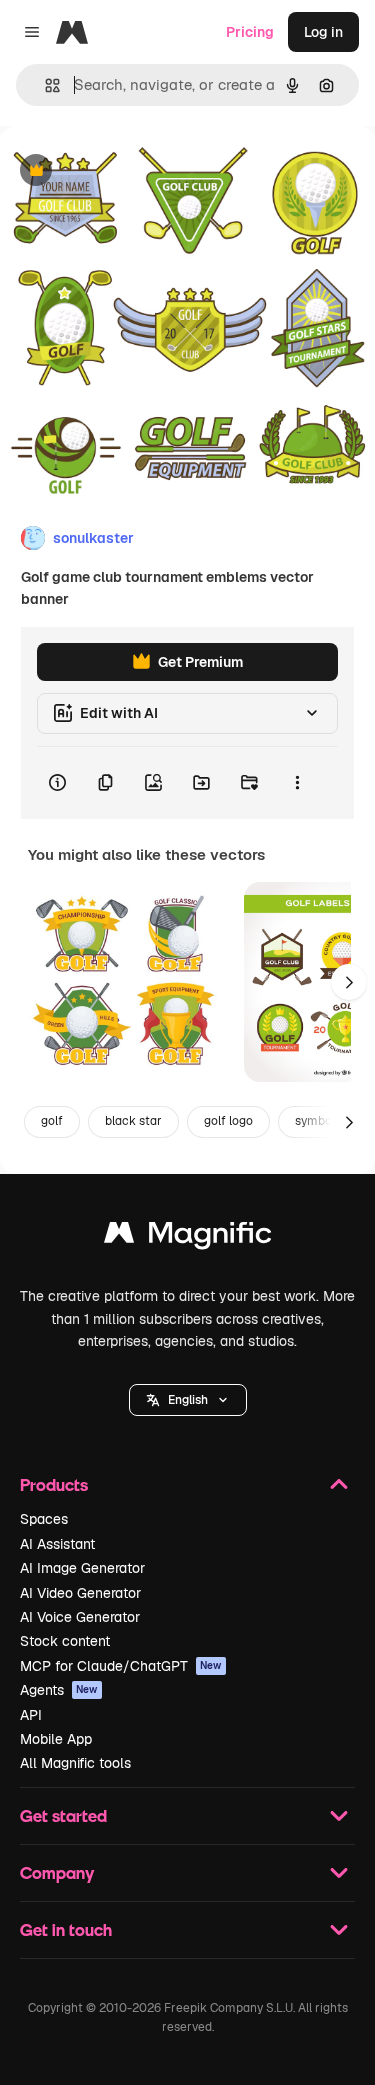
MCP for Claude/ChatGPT (121, 1666)
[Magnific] (188, 1237)
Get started (63, 1815)
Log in (323, 32)
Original (128, 171)
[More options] (297, 783)
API (31, 1715)
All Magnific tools (75, 1763)
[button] (188, 1400)
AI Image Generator (82, 1568)
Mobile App (56, 1739)
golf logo (228, 1121)
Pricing (250, 32)
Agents (59, 1690)
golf (52, 1121)
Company (57, 1872)
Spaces (44, 1519)
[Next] (349, 982)
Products (54, 1484)
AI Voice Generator (80, 1617)
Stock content (65, 1641)
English (188, 1400)
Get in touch (66, 1929)
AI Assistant (57, 1544)
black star (133, 1121)
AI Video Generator (80, 1593)
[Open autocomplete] (44, 85)
